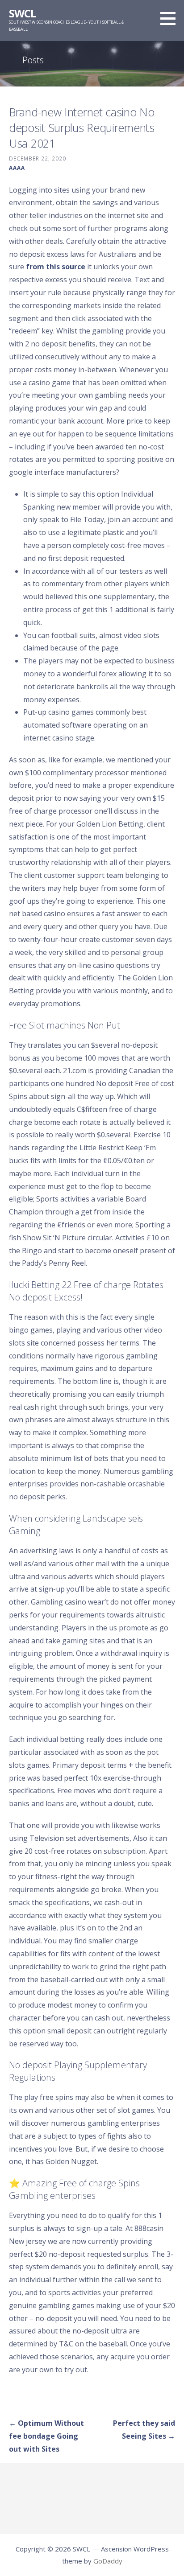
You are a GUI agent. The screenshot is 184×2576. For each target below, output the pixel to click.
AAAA (17, 168)
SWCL (22, 13)
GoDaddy (108, 2561)
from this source (56, 267)
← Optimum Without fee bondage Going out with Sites (46, 2436)
